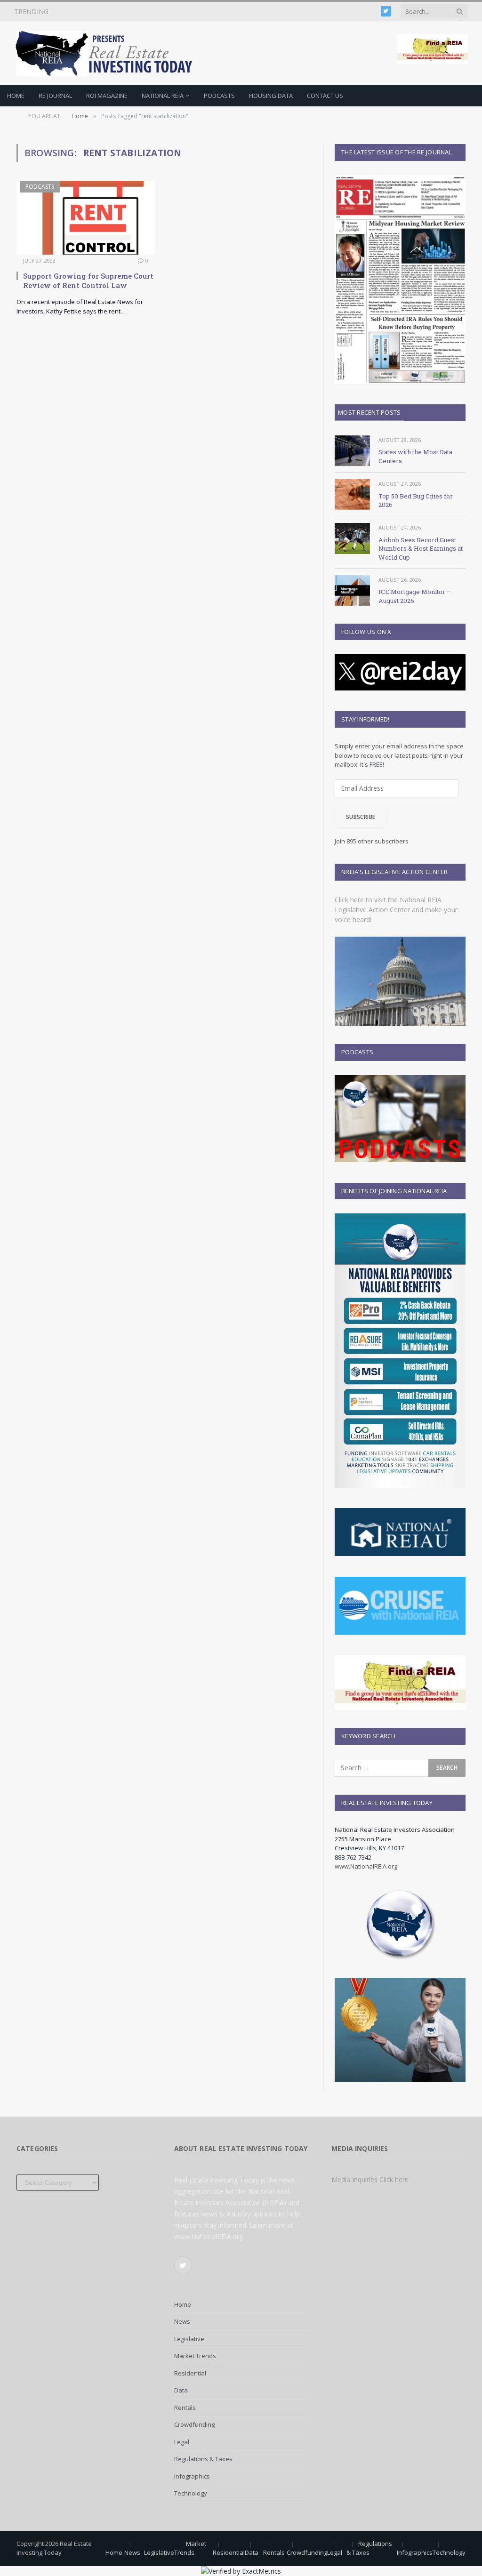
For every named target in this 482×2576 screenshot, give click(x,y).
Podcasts (219, 96)
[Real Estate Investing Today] (107, 53)
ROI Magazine (107, 96)
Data (181, 2390)
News (182, 2321)
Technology (191, 2493)
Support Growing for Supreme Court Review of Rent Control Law (88, 281)
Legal (182, 2442)
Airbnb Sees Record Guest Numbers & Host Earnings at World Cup (421, 549)
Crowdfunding (194, 2424)
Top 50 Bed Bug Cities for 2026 (113, 12)
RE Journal (55, 96)
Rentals (185, 2407)
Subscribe (361, 817)
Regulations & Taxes (203, 2459)
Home (16, 96)
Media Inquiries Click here (370, 2179)
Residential (190, 2373)
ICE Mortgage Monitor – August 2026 (415, 596)
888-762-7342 (353, 1857)
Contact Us (325, 96)
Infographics (192, 2476)
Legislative (189, 2339)
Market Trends (195, 2356)
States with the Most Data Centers (415, 456)
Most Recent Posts (369, 412)
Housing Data (271, 96)
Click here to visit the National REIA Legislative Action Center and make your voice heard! (396, 910)
